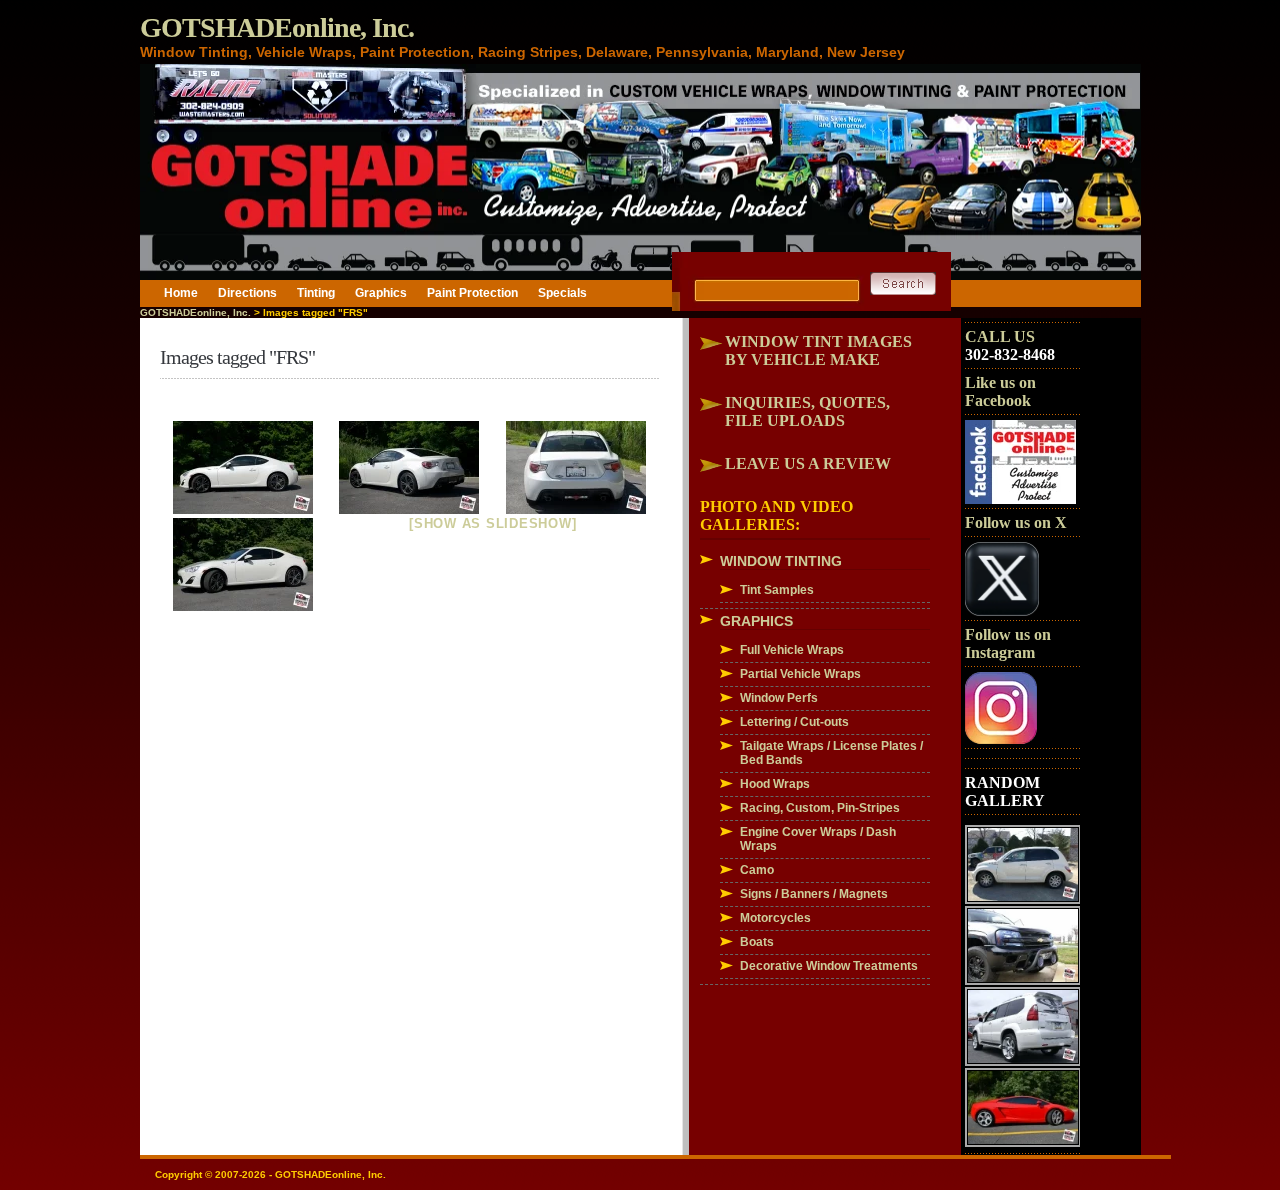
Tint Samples (777, 590)
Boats (757, 942)
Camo (757, 870)
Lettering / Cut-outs (794, 722)
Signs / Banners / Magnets (814, 894)
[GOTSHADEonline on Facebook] (1020, 500)
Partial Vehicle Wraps (800, 674)
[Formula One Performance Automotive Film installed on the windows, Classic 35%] (243, 467)
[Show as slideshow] (492, 523)
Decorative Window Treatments (829, 966)
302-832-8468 (1010, 354)
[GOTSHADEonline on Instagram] (1001, 740)
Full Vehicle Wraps (792, 650)
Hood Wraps (775, 784)
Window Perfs (779, 698)
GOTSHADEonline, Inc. (277, 27)
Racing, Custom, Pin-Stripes (820, 808)
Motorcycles (775, 918)
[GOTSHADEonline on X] (1002, 612)
